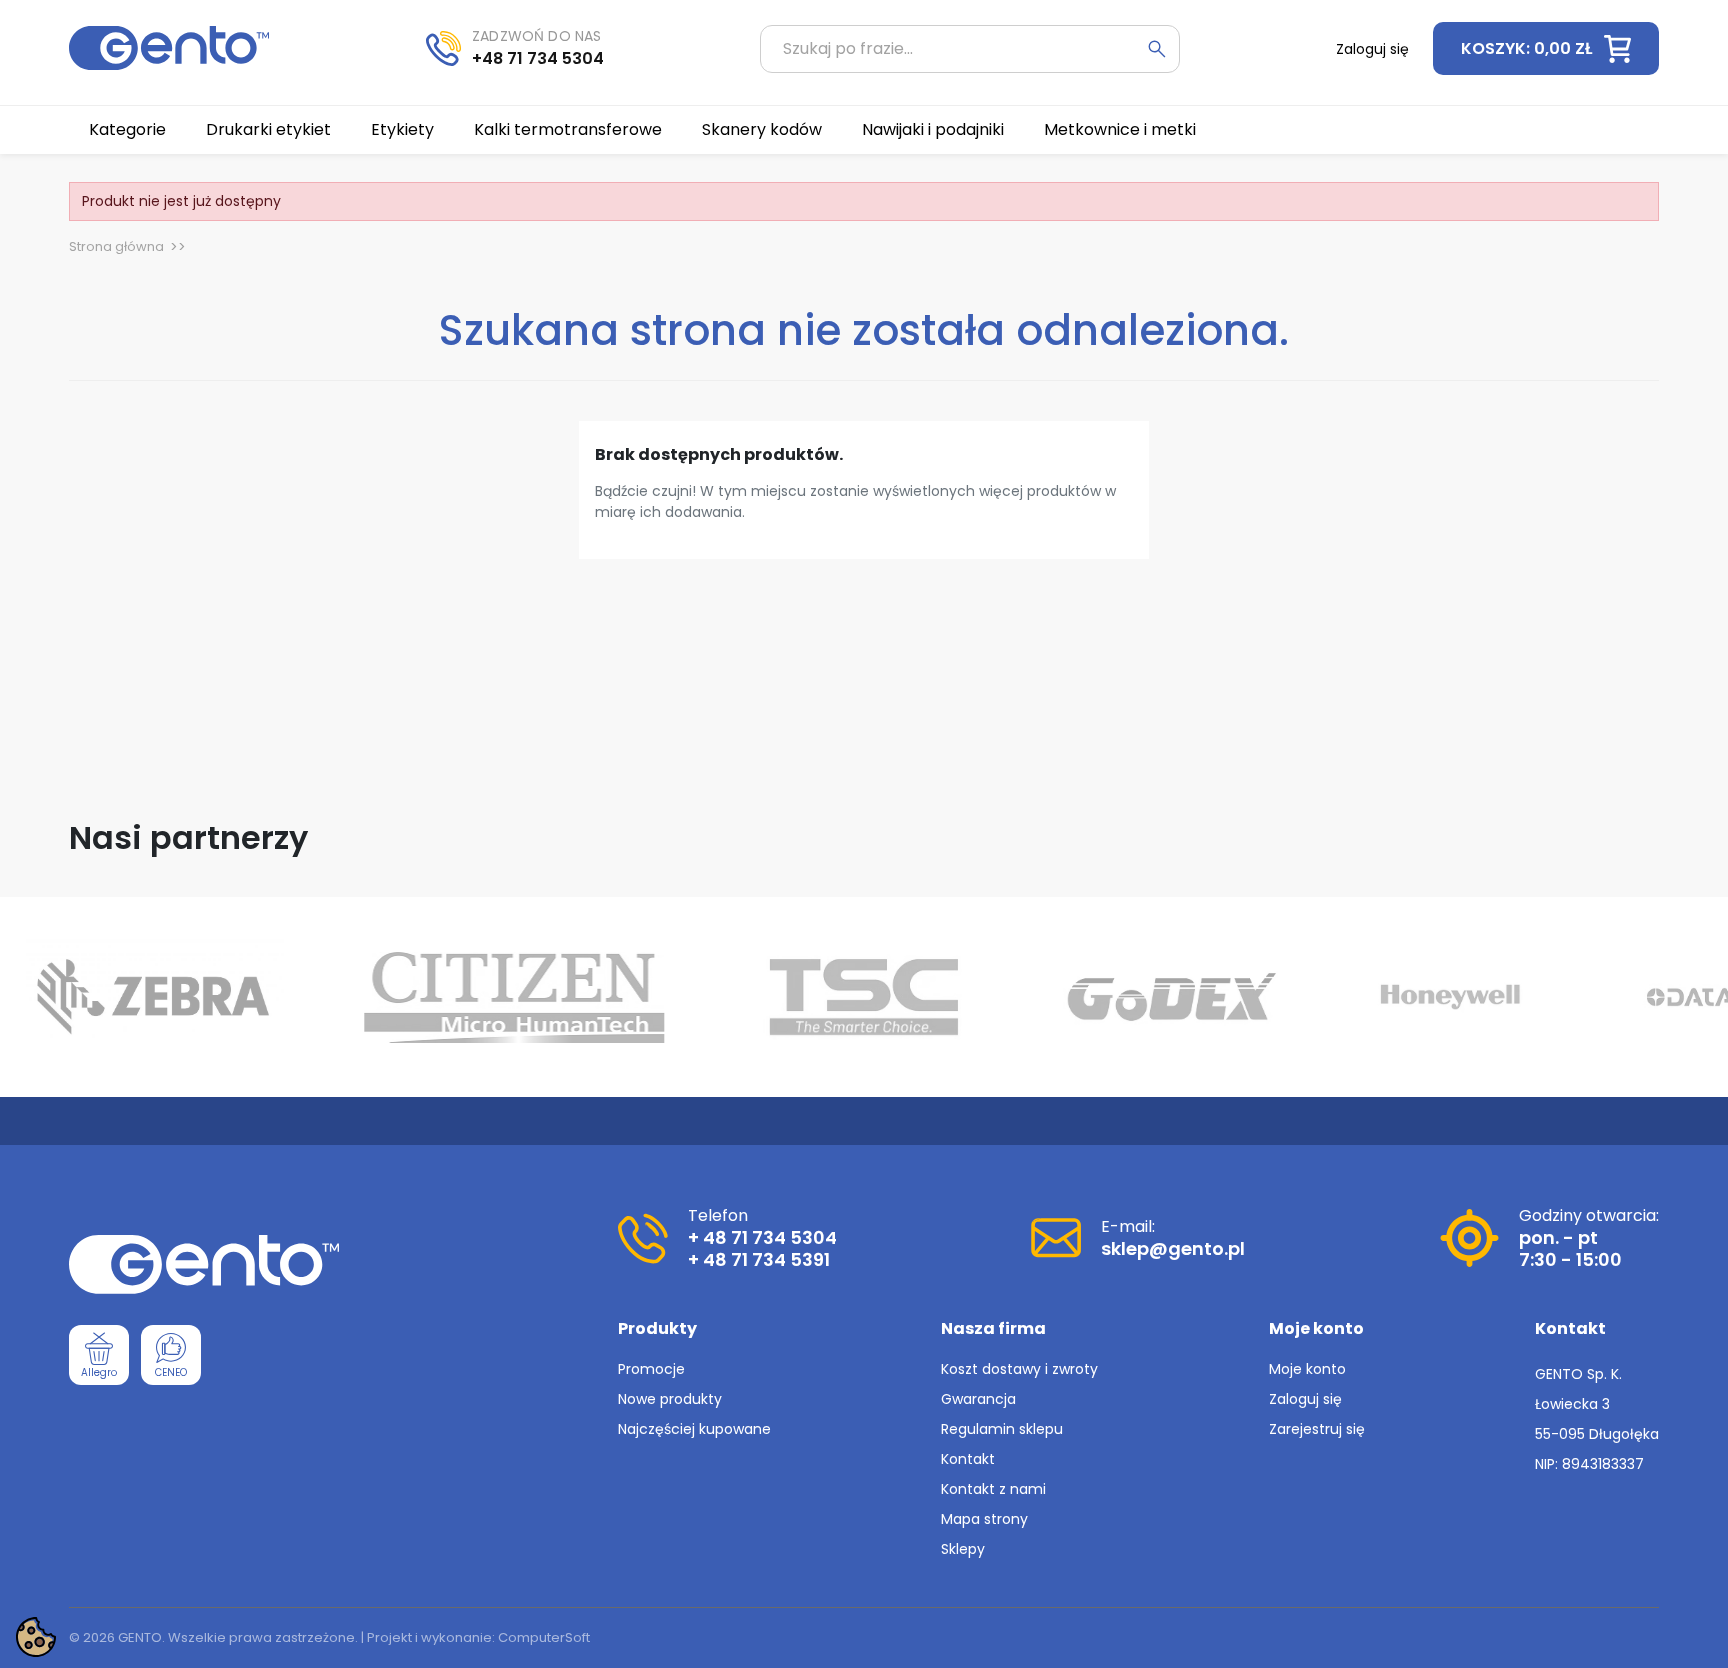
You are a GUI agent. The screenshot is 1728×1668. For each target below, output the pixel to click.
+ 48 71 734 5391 (759, 1259)
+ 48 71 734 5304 (762, 1237)
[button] (1546, 48)
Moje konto (1307, 1369)
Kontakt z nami (993, 1489)
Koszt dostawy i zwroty (1019, 1369)
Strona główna (116, 246)
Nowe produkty (670, 1399)
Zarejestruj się (1317, 1429)
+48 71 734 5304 (538, 58)
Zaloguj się (1305, 1399)
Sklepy (963, 1549)
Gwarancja (978, 1399)
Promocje (651, 1369)
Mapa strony (984, 1519)
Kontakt (968, 1459)
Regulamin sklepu (1002, 1429)
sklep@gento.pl (1173, 1248)
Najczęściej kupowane (694, 1429)
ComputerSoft (544, 1637)
